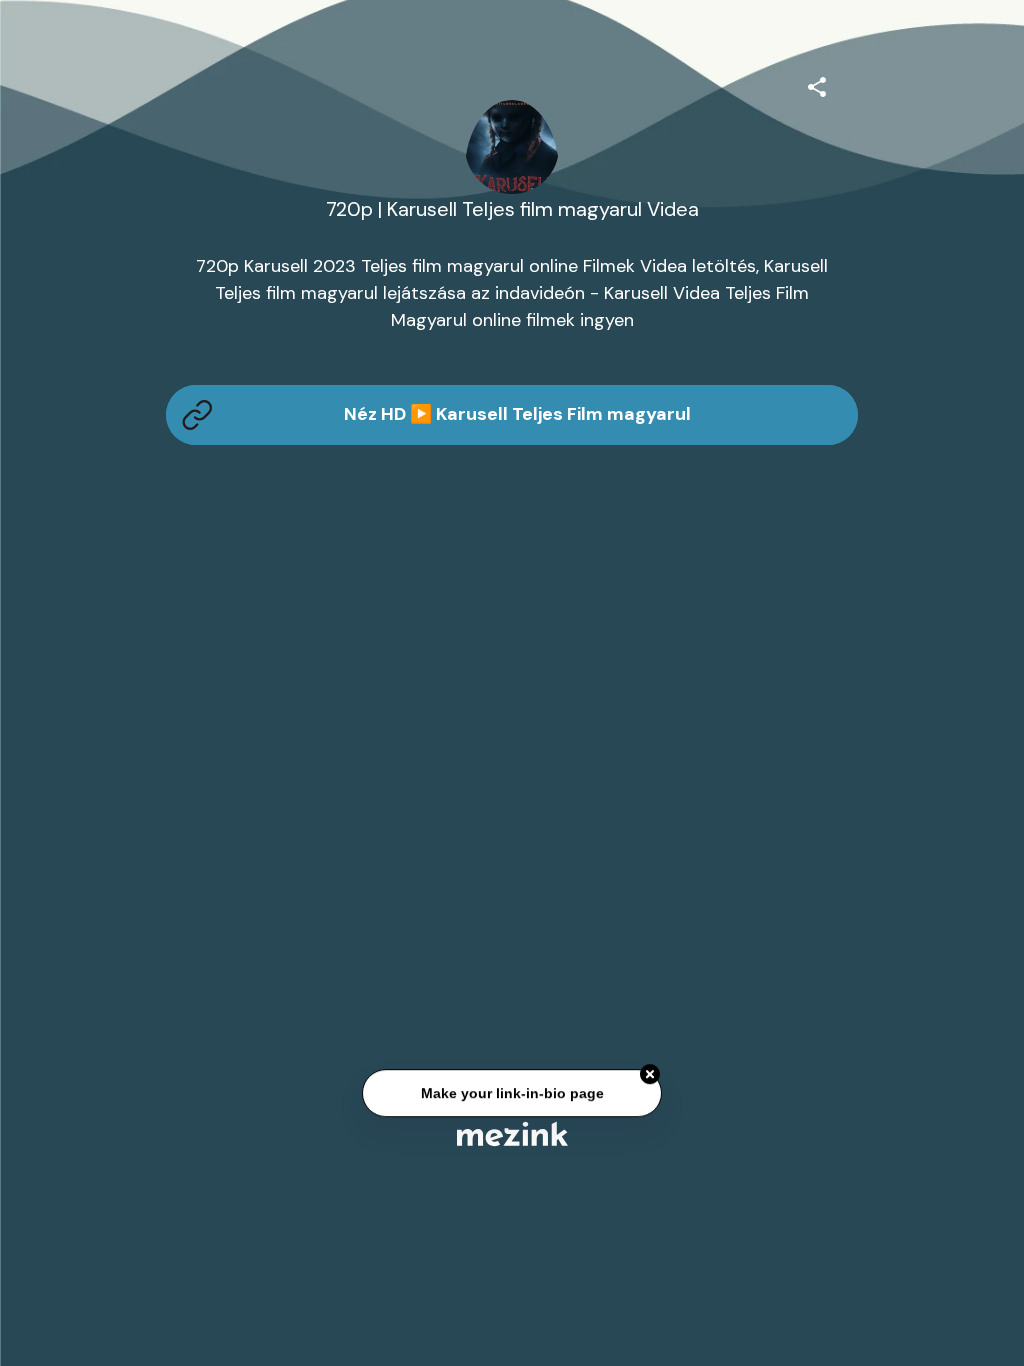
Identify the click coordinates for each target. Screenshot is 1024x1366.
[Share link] (817, 84)
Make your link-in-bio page (511, 1093)
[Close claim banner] (650, 1075)
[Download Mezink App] (512, 1133)
